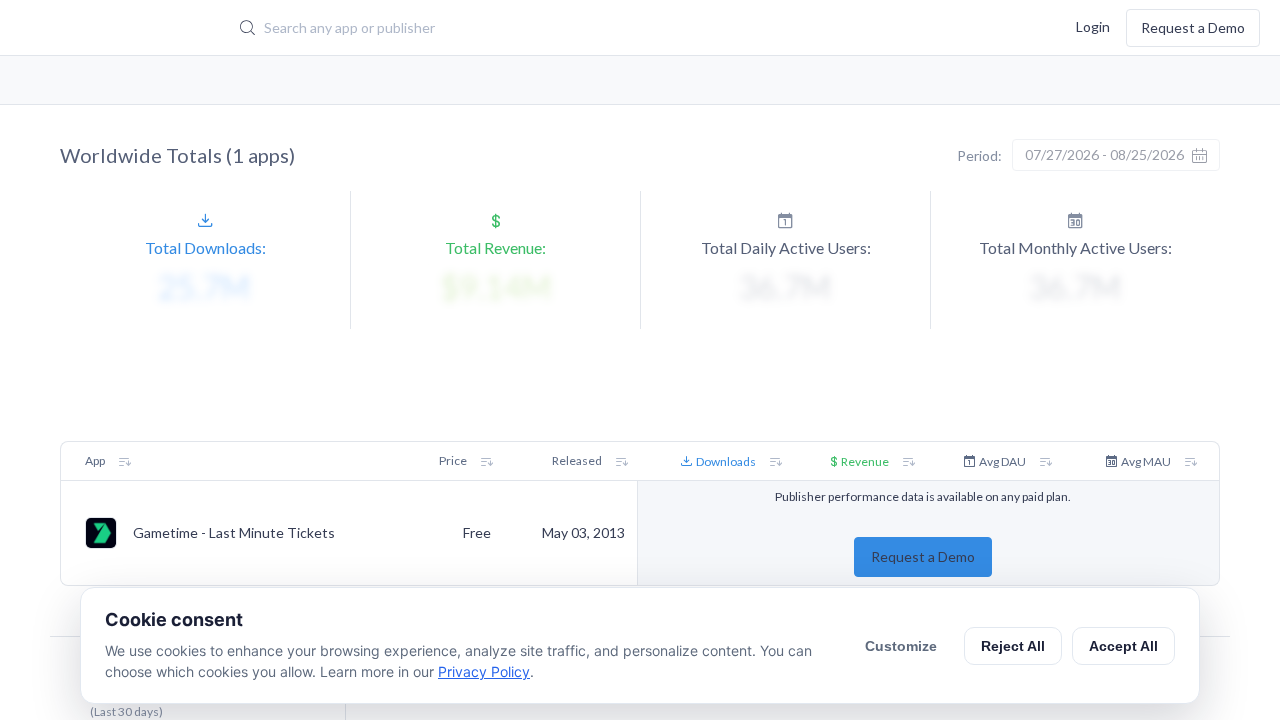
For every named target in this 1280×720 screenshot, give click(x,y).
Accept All (1123, 646)
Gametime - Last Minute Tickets (234, 533)
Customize (901, 646)
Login (1093, 25)
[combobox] (554, 28)
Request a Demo (1193, 27)
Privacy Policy (484, 671)
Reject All (1013, 646)
